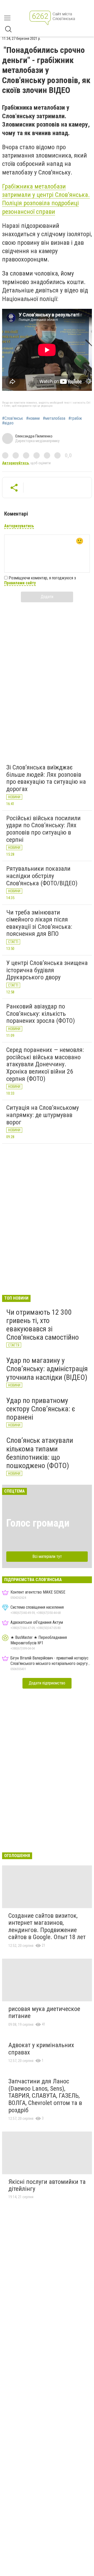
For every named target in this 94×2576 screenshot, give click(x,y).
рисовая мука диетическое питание (44, 2013)
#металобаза (54, 418)
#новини (33, 418)
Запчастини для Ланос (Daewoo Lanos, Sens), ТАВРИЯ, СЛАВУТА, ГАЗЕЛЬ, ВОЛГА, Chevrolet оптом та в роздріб (45, 2096)
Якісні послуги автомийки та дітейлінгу (47, 2185)
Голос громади (38, 1523)
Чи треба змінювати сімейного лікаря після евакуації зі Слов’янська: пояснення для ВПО (39, 923)
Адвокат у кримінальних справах (41, 2049)
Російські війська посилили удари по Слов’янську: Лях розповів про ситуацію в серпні (43, 829)
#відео (8, 423)
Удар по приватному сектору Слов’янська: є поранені (41, 1409)
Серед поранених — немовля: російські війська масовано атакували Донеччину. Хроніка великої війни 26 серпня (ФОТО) (45, 1064)
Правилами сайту (20, 583)
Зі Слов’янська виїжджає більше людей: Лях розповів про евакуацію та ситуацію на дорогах (46, 778)
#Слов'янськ (13, 418)
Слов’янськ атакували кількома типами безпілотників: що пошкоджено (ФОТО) (40, 1453)
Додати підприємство (47, 1683)
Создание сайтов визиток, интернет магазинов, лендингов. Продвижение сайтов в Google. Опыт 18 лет (47, 1926)
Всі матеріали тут (47, 1556)
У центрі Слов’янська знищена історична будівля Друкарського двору (47, 970)
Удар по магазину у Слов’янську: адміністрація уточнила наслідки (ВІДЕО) (47, 1369)
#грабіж (75, 418)
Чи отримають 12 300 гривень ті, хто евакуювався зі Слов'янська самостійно (43, 1325)
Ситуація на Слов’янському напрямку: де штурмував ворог (43, 1115)
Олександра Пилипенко (34, 436)
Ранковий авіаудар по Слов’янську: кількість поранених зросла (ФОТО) (41, 1014)
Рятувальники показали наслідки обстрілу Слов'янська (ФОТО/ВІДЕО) (42, 876)
